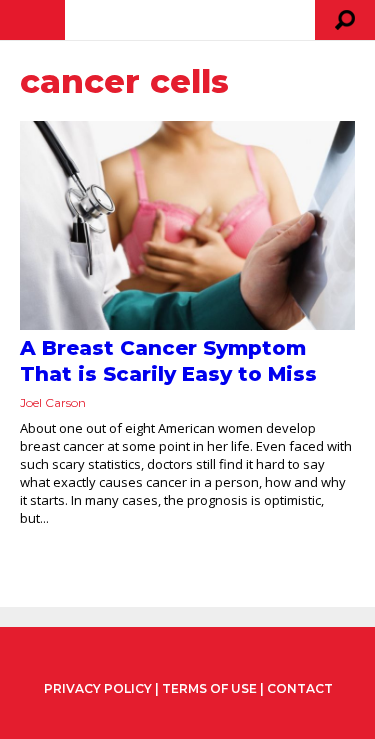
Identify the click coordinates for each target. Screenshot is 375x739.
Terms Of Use (209, 688)
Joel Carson (53, 402)
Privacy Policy (98, 689)
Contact (300, 688)
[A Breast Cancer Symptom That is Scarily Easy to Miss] (187, 225)
